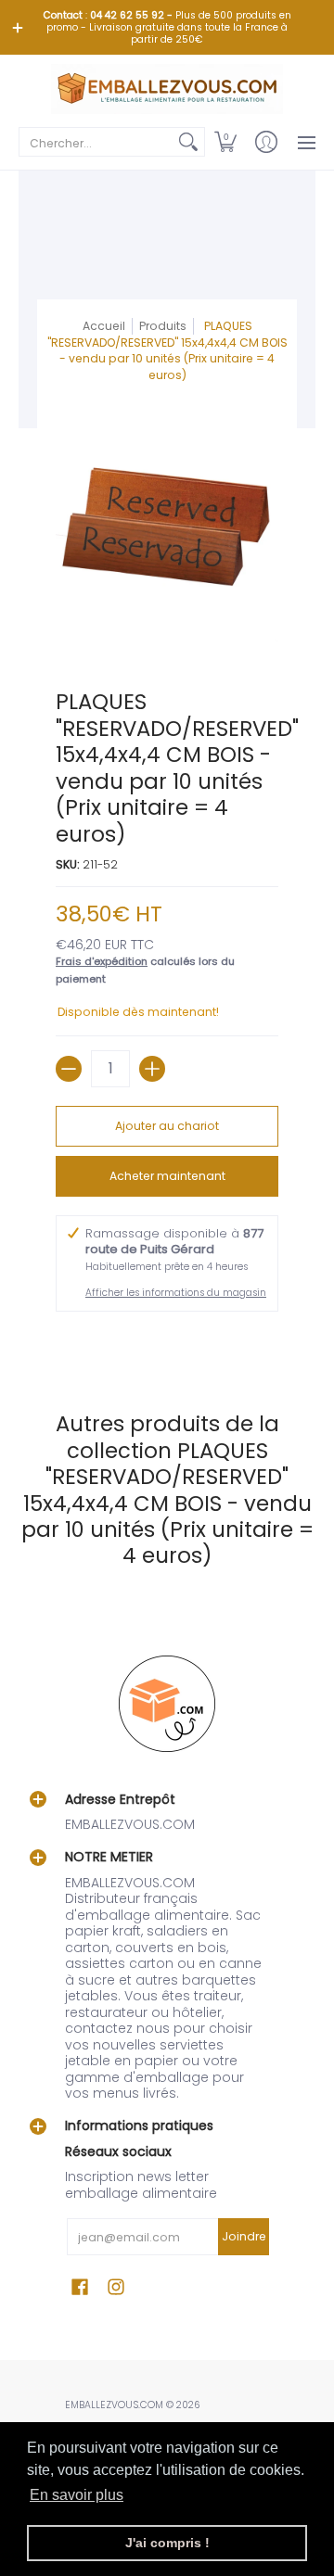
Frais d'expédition (102, 961)
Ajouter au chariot (167, 1126)
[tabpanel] (167, 1343)
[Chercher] (188, 142)
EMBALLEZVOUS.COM (114, 2405)
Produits (163, 326)
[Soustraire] (69, 1069)
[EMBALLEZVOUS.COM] (167, 89)
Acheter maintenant (167, 1176)
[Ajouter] (152, 1069)
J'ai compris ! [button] (167, 2543)
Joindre (244, 2236)
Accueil (104, 326)
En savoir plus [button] (77, 2495)
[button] (225, 142)
